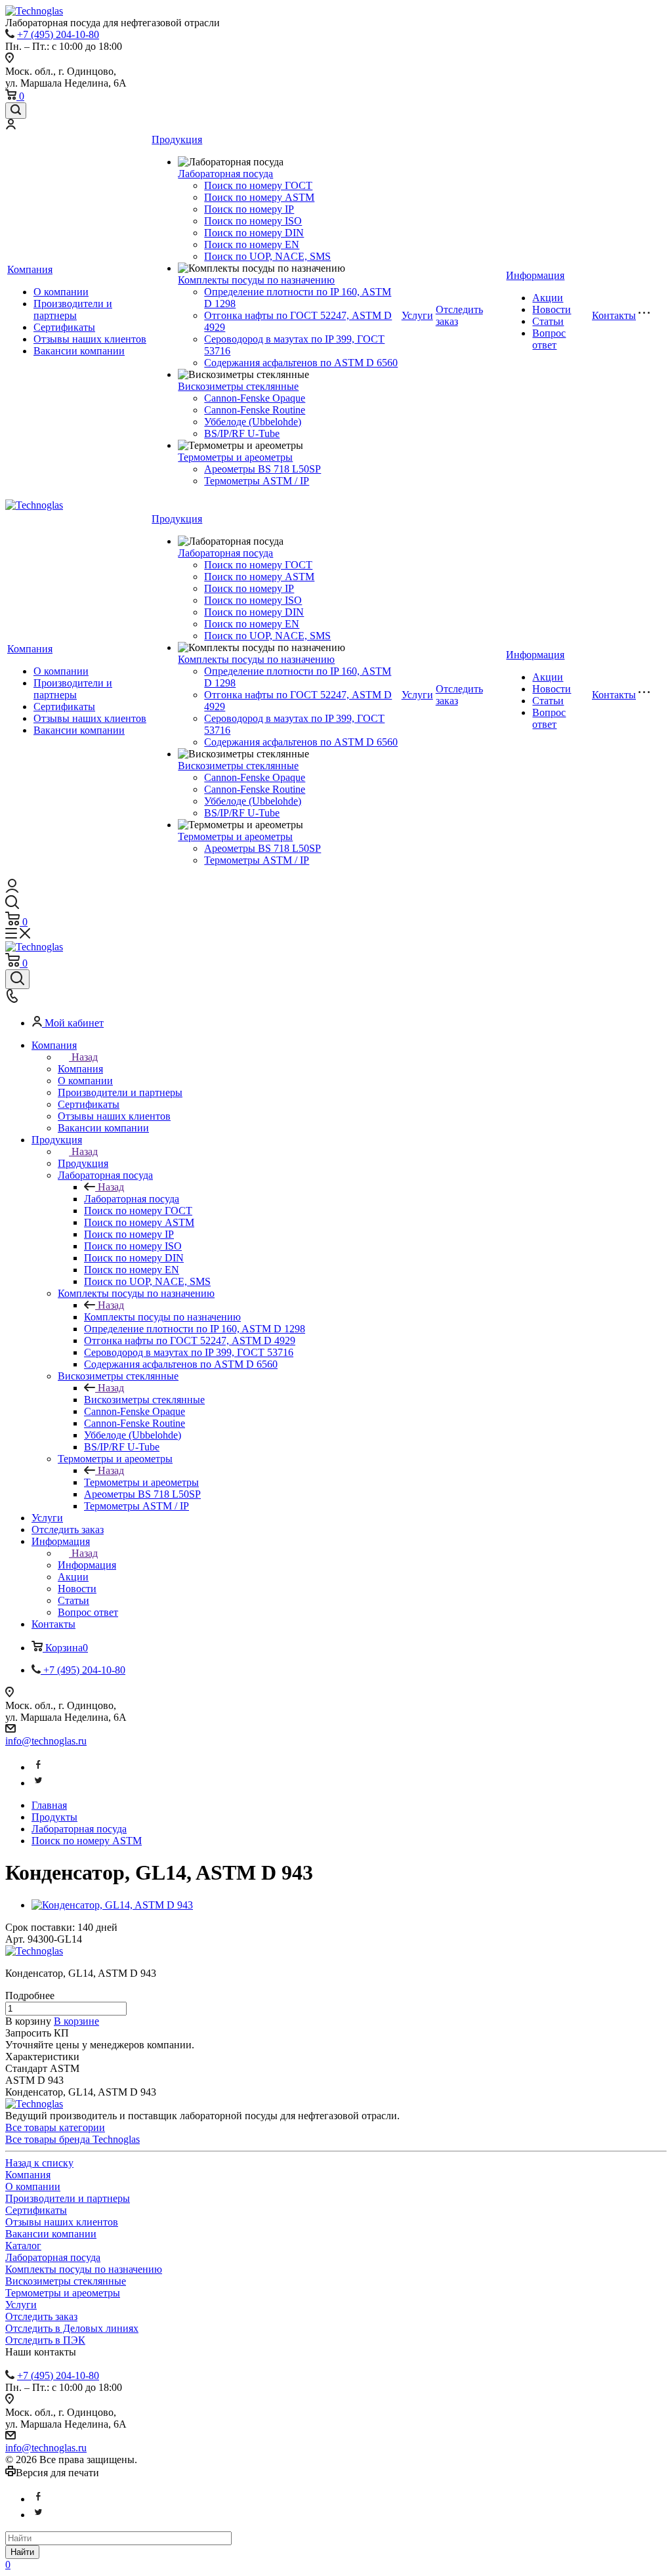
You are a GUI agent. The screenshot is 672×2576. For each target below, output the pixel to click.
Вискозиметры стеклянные (238, 386)
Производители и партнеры (73, 309)
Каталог (23, 2246)
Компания (30, 269)
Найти (22, 2552)
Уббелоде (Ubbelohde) (253, 422)
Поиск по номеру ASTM (259, 197)
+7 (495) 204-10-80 (58, 34)
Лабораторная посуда (225, 174)
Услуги (417, 315)
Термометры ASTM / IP (257, 481)
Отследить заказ (41, 2316)
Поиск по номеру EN (252, 244)
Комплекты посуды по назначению (256, 280)
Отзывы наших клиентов (90, 339)
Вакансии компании (79, 351)
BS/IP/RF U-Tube (242, 433)
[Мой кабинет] (10, 126)
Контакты (614, 315)
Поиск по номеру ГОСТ (258, 185)
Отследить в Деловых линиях (72, 2328)
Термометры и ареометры (235, 457)
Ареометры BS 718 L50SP (262, 469)
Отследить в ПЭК (45, 2340)
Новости (552, 309)
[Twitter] (38, 1783)
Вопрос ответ (549, 339)
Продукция (177, 139)
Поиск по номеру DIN (254, 233)
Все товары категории (55, 2127)
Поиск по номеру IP (249, 209)
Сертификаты (64, 327)
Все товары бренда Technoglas (73, 2139)
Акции (548, 298)
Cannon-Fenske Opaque (255, 398)
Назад (85, 1057)
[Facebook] (38, 1767)
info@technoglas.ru (46, 1741)
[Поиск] (16, 111)
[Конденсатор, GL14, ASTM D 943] (112, 1905)
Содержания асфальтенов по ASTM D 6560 (301, 363)
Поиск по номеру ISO (253, 221)
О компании (61, 292)
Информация (535, 275)
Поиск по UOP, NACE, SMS (267, 256)
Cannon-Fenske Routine (255, 410)
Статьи (548, 321)
